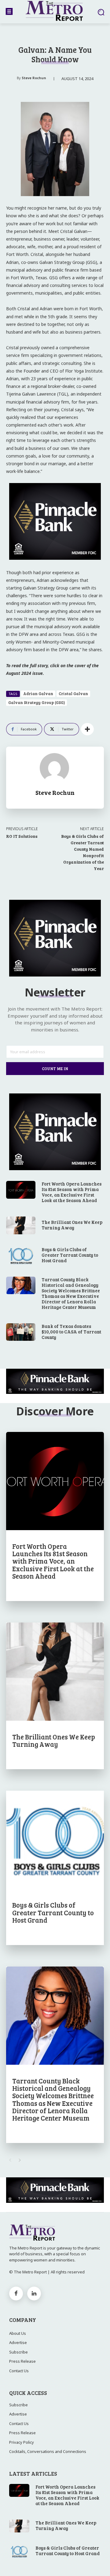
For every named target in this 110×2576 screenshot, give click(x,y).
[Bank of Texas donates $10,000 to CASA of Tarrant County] (21, 1332)
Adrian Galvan (38, 694)
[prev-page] (10, 2160)
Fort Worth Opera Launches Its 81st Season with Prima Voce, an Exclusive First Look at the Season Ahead (71, 1192)
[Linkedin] (34, 2294)
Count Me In (55, 1069)
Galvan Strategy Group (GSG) (37, 702)
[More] (87, 729)
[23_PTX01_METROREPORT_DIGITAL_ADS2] (55, 565)
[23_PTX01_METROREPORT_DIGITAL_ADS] (55, 1381)
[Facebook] (16, 2294)
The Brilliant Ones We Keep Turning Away (72, 1225)
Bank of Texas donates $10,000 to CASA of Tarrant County (71, 1332)
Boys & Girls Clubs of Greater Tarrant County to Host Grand (70, 1255)
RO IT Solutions (22, 836)
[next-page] (20, 2160)
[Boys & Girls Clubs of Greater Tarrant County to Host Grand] (21, 1255)
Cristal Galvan (73, 694)
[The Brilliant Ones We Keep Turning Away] (21, 1225)
